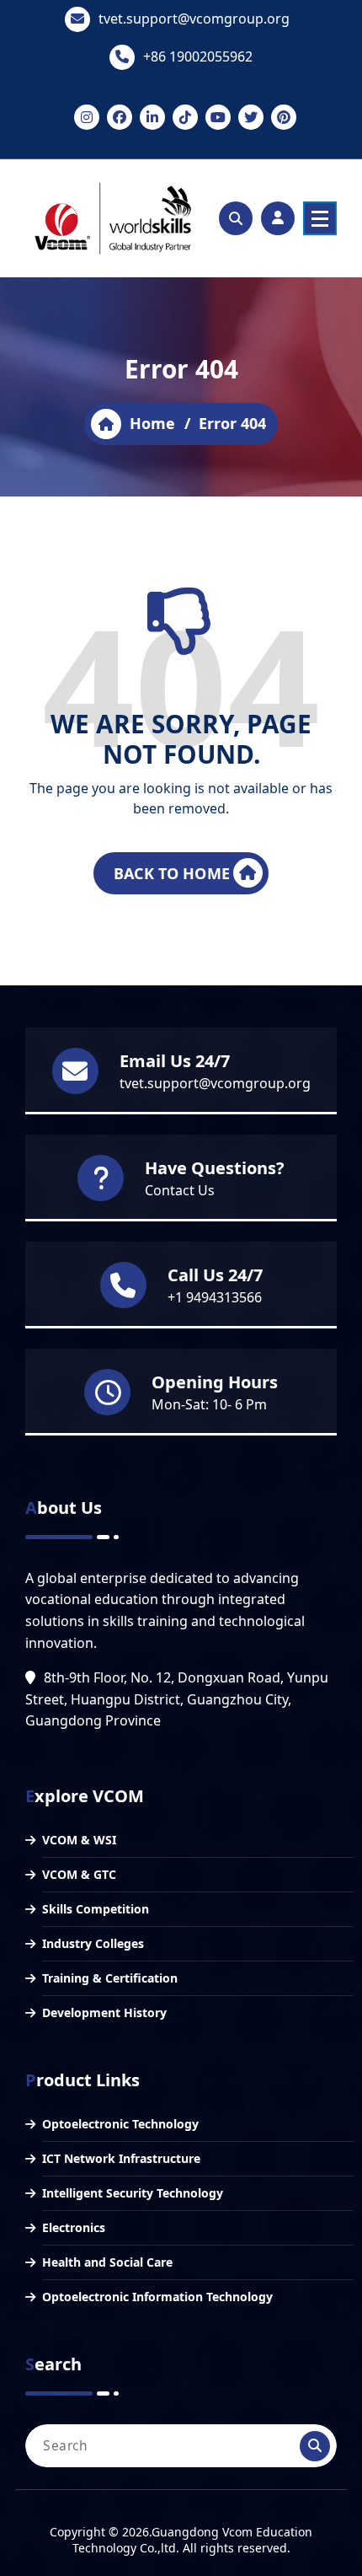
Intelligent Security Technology (133, 2193)
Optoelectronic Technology (120, 2124)
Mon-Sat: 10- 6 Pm (209, 1404)
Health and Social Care (107, 2262)
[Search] (315, 2446)
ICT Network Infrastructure (121, 2158)
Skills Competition (96, 1909)
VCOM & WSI (79, 1840)
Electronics (74, 2227)
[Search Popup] (236, 218)
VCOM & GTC (79, 1874)
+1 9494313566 (215, 1297)
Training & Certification (110, 1978)
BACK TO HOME (172, 873)
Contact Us (180, 1190)
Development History (104, 2012)
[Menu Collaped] (320, 218)
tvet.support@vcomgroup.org (194, 19)
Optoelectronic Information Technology (157, 2297)
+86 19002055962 (198, 56)
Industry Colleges (93, 1943)
